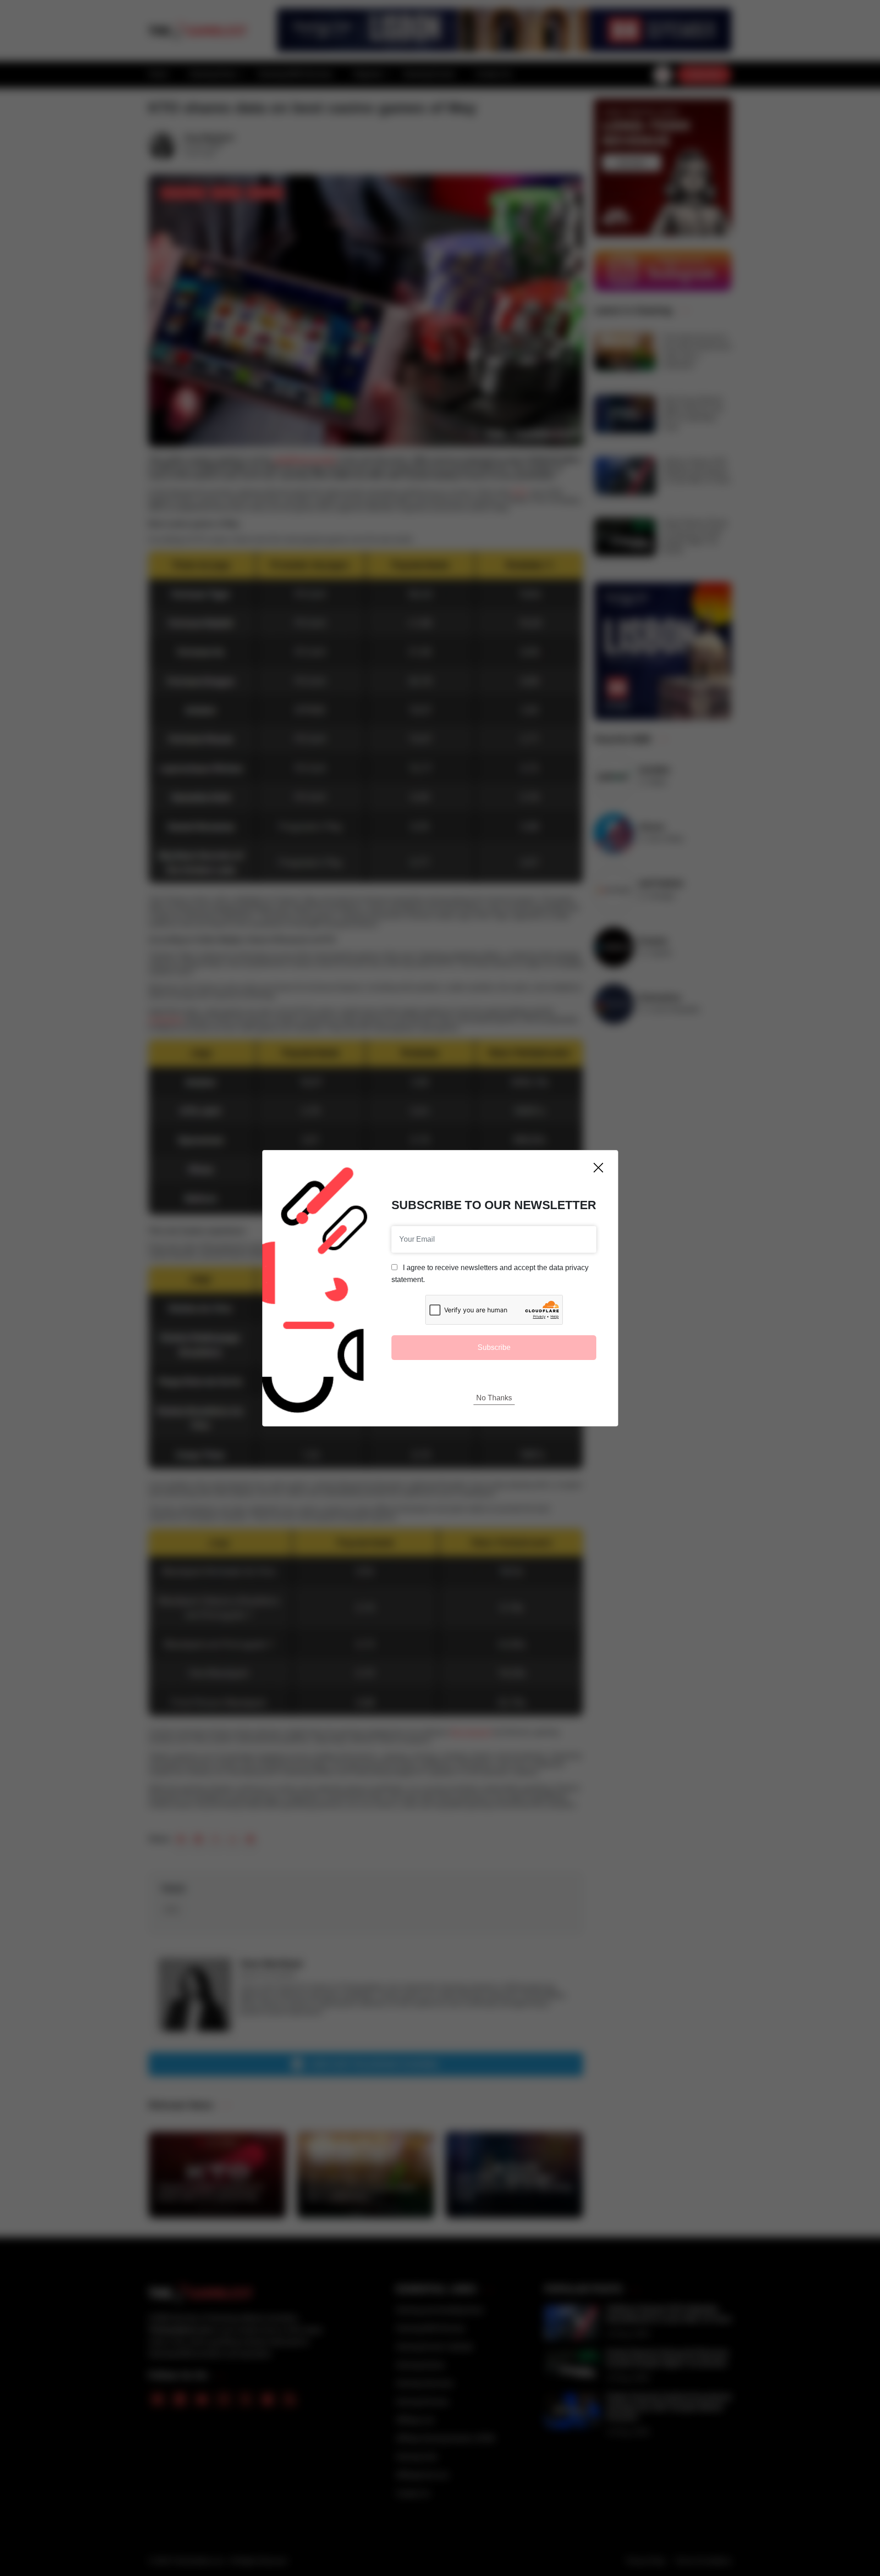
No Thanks (494, 1398)
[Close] (598, 1168)
